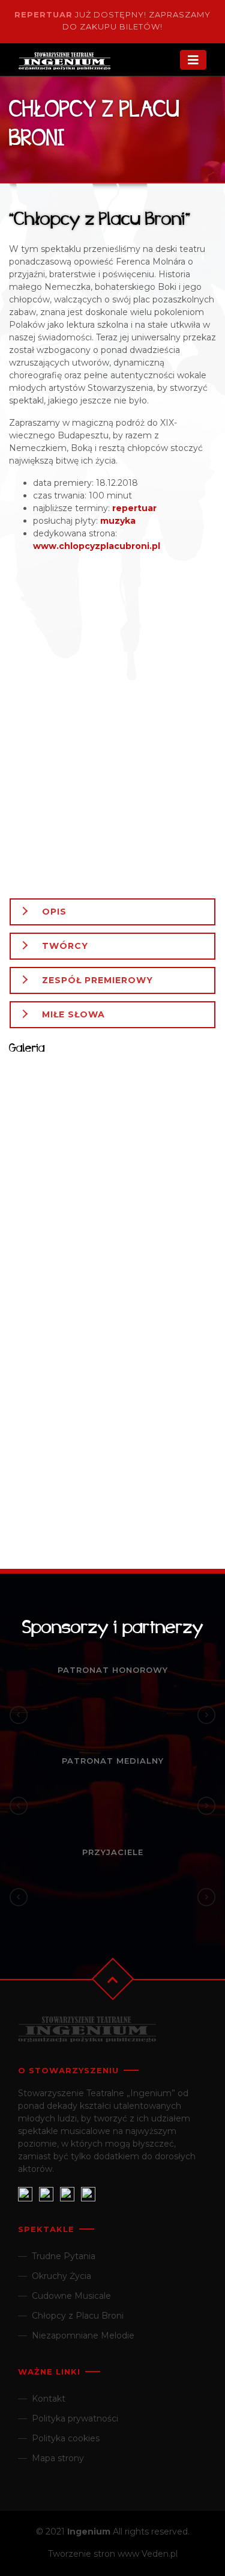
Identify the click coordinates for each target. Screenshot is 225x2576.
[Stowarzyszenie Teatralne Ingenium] (84, 62)
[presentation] (19, 1715)
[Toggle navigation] (193, 60)
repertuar (134, 508)
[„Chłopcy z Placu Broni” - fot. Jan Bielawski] (61, 1106)
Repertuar (43, 14)
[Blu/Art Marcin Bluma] (112, 725)
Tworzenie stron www (94, 2554)
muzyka (118, 521)
